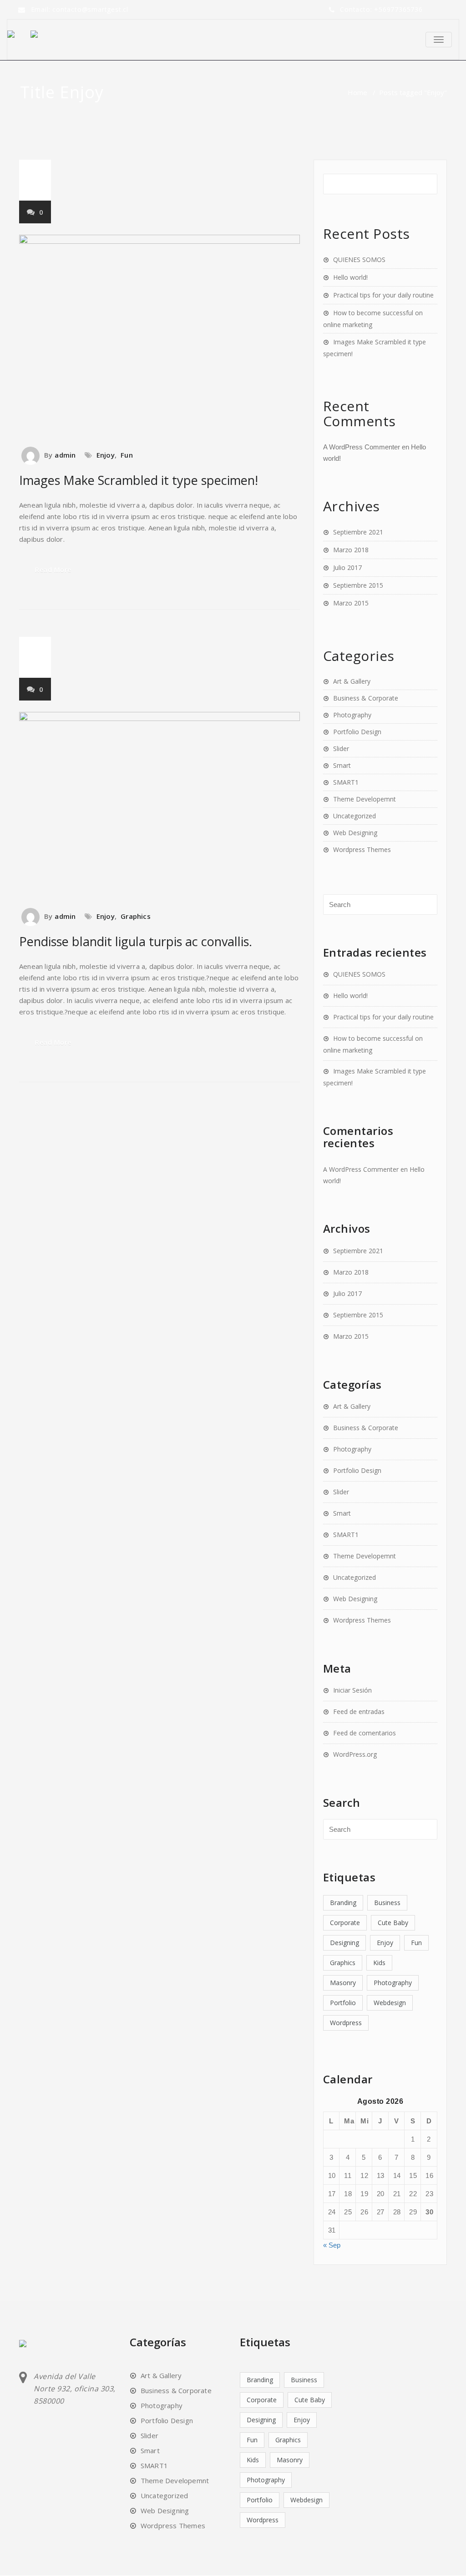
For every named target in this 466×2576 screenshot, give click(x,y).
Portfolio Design (357, 732)
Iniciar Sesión (352, 1690)
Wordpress (346, 2023)
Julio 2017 (347, 567)
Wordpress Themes (362, 849)
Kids (379, 1963)
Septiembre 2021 (358, 532)
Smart (342, 765)
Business (387, 1903)
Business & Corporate (366, 698)
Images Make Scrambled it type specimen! (139, 480)
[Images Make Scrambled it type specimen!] (160, 336)
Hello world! (350, 277)
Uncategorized (355, 816)
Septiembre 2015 (358, 585)
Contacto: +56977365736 (381, 9)
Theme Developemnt (365, 799)
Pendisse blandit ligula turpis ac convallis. (136, 941)
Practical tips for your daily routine (383, 295)
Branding (343, 1903)
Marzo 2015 (351, 603)
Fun (127, 455)
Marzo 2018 (351, 550)
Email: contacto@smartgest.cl (80, 9)
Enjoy (106, 455)
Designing (344, 1943)
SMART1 (346, 782)
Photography (352, 715)
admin (65, 455)
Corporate (345, 1923)
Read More (53, 570)
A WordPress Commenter (362, 447)
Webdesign (390, 2003)
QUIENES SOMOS (359, 260)
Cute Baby (393, 1923)
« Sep (332, 2245)
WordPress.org (355, 1754)
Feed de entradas (359, 1711)
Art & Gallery (352, 681)
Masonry (343, 1983)
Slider (341, 749)
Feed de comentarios (365, 1733)
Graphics (136, 916)
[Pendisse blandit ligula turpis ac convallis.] (160, 805)
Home (357, 92)
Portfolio (343, 2003)
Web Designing (355, 833)
